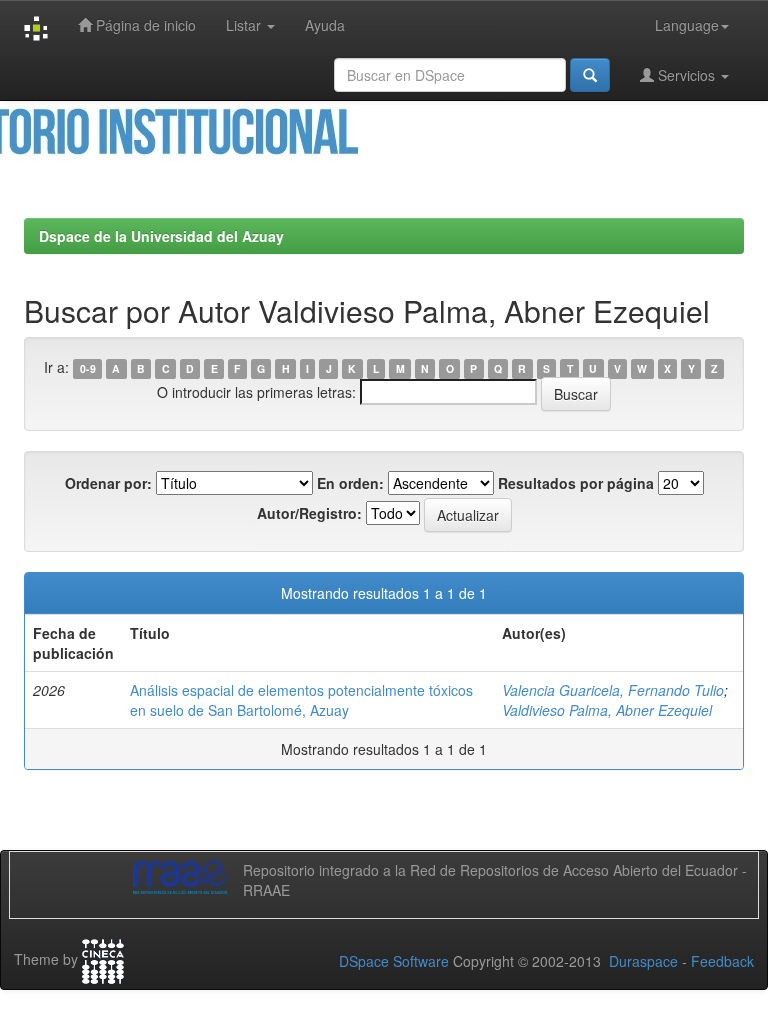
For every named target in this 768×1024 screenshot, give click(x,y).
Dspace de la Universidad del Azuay (161, 236)
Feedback (722, 961)
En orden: (350, 483)
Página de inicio (144, 25)
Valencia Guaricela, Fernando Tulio (613, 690)
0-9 (88, 368)
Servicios (686, 75)
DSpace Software (394, 961)
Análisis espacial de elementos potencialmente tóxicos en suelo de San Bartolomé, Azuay (301, 700)
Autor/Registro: (309, 513)
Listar (245, 25)
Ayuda (325, 25)
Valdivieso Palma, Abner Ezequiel (607, 710)
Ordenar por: (108, 483)
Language (687, 25)
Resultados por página (576, 483)
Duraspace (643, 961)
